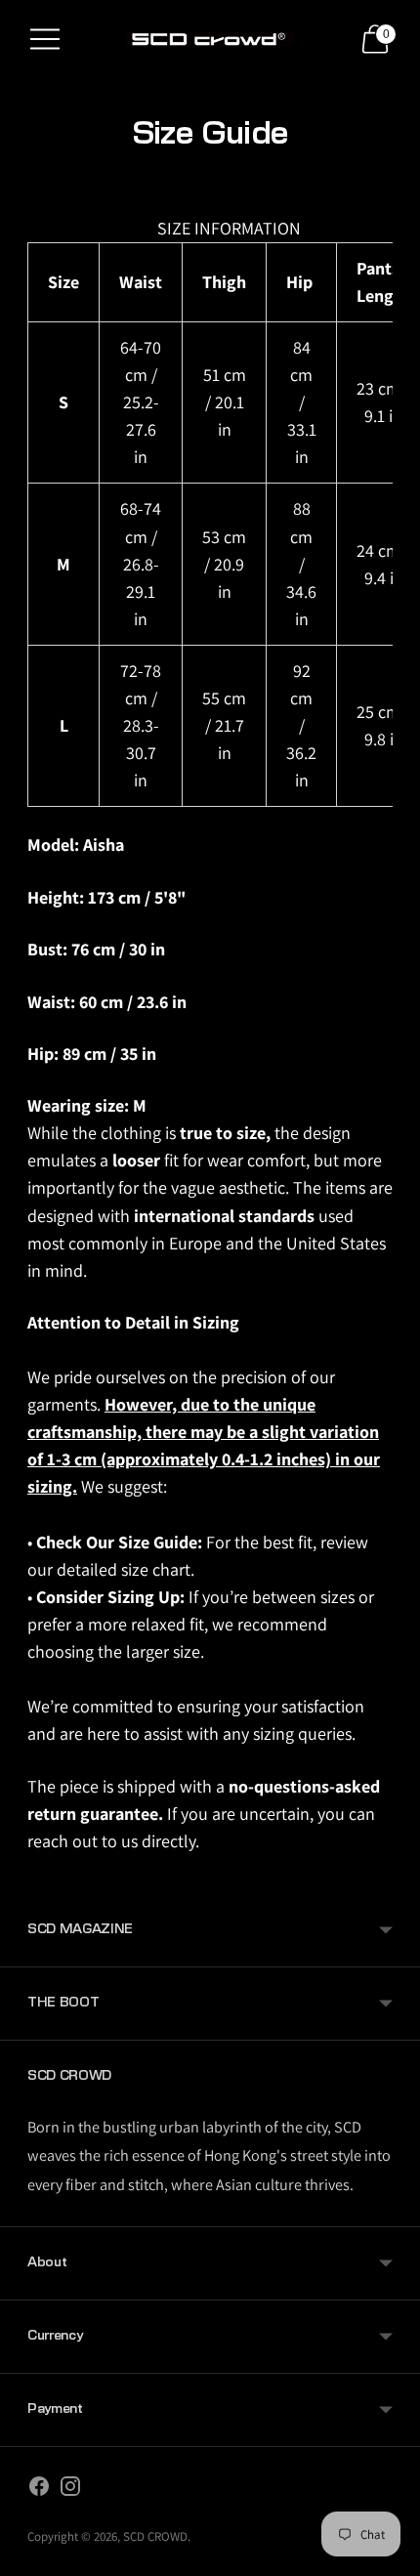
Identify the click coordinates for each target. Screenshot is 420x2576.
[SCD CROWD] (210, 39)
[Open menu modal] (45, 39)
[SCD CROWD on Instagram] (70, 2490)
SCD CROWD (155, 2536)
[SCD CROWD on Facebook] (39, 2490)
